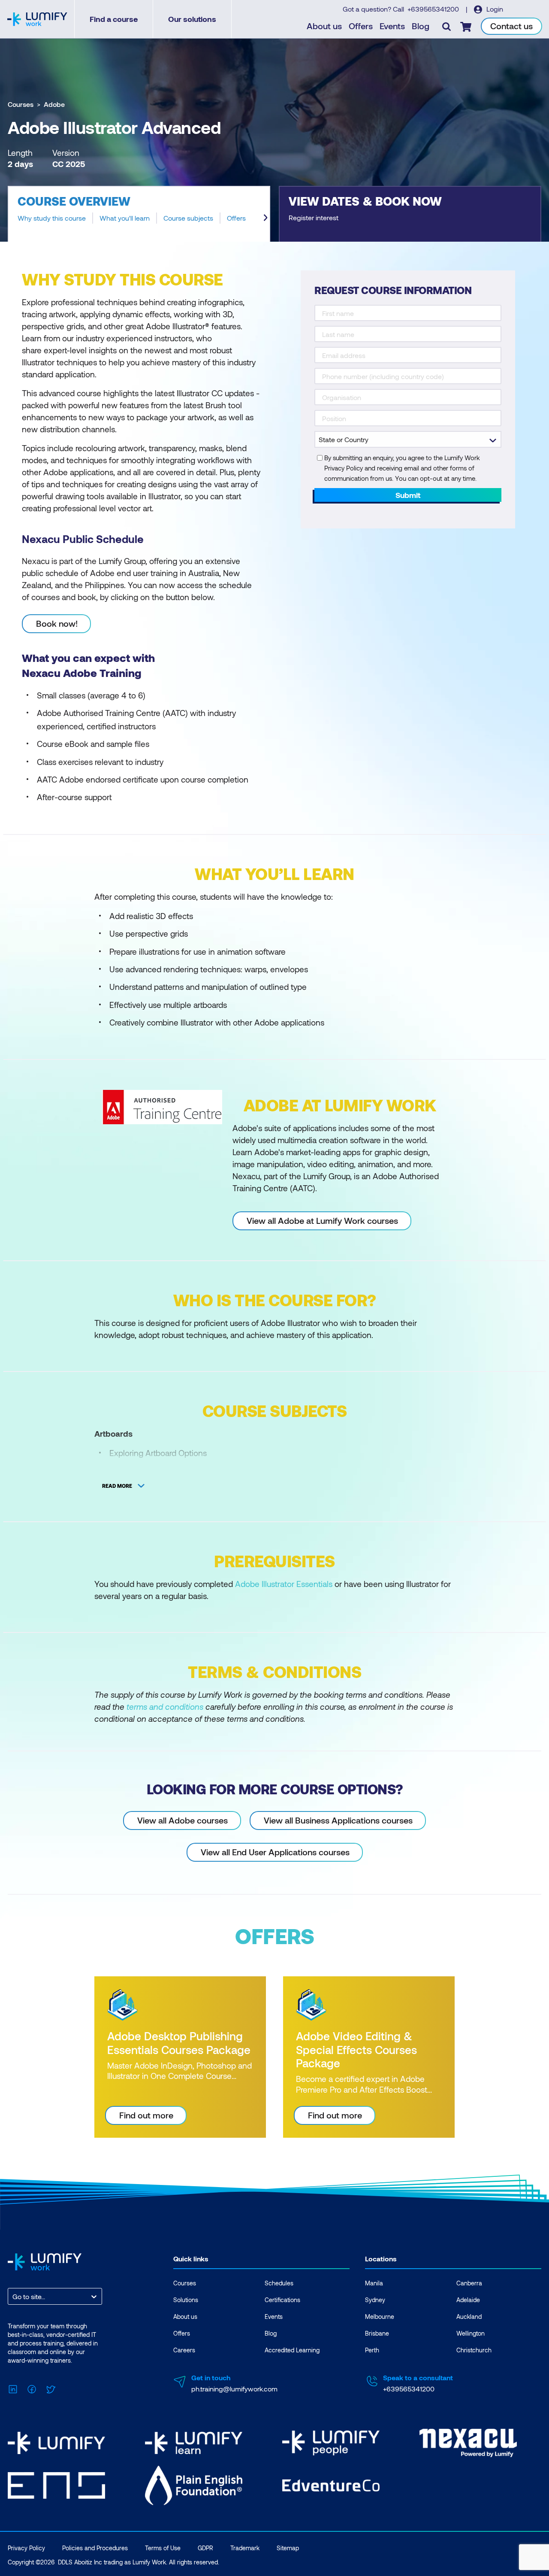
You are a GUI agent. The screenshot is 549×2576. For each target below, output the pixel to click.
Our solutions (192, 19)
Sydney (375, 2300)
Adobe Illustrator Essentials (284, 1584)
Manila (374, 2283)
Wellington (471, 2333)
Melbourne (380, 2317)
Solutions (186, 2300)
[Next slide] (265, 218)
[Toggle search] (446, 26)
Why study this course (52, 218)
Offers (361, 26)
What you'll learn (125, 218)
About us (324, 26)
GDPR (205, 2548)
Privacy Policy (26, 2548)
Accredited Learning (292, 2350)
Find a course (114, 19)
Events (392, 26)
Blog (421, 26)
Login (494, 9)
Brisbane (377, 2333)
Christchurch (474, 2350)
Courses (21, 104)
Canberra (469, 2283)
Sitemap (288, 2548)
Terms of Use (163, 2548)
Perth (372, 2350)
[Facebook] (32, 2388)
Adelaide (468, 2300)
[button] (139, 214)
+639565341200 (434, 9)
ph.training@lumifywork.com (234, 2389)
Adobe (54, 104)
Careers (184, 2350)
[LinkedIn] (13, 2388)
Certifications (282, 2300)
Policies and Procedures (95, 2548)
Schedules (279, 2283)
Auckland (469, 2317)
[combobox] (13, 2296)
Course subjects (188, 218)
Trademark (245, 2548)
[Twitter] (51, 2388)
